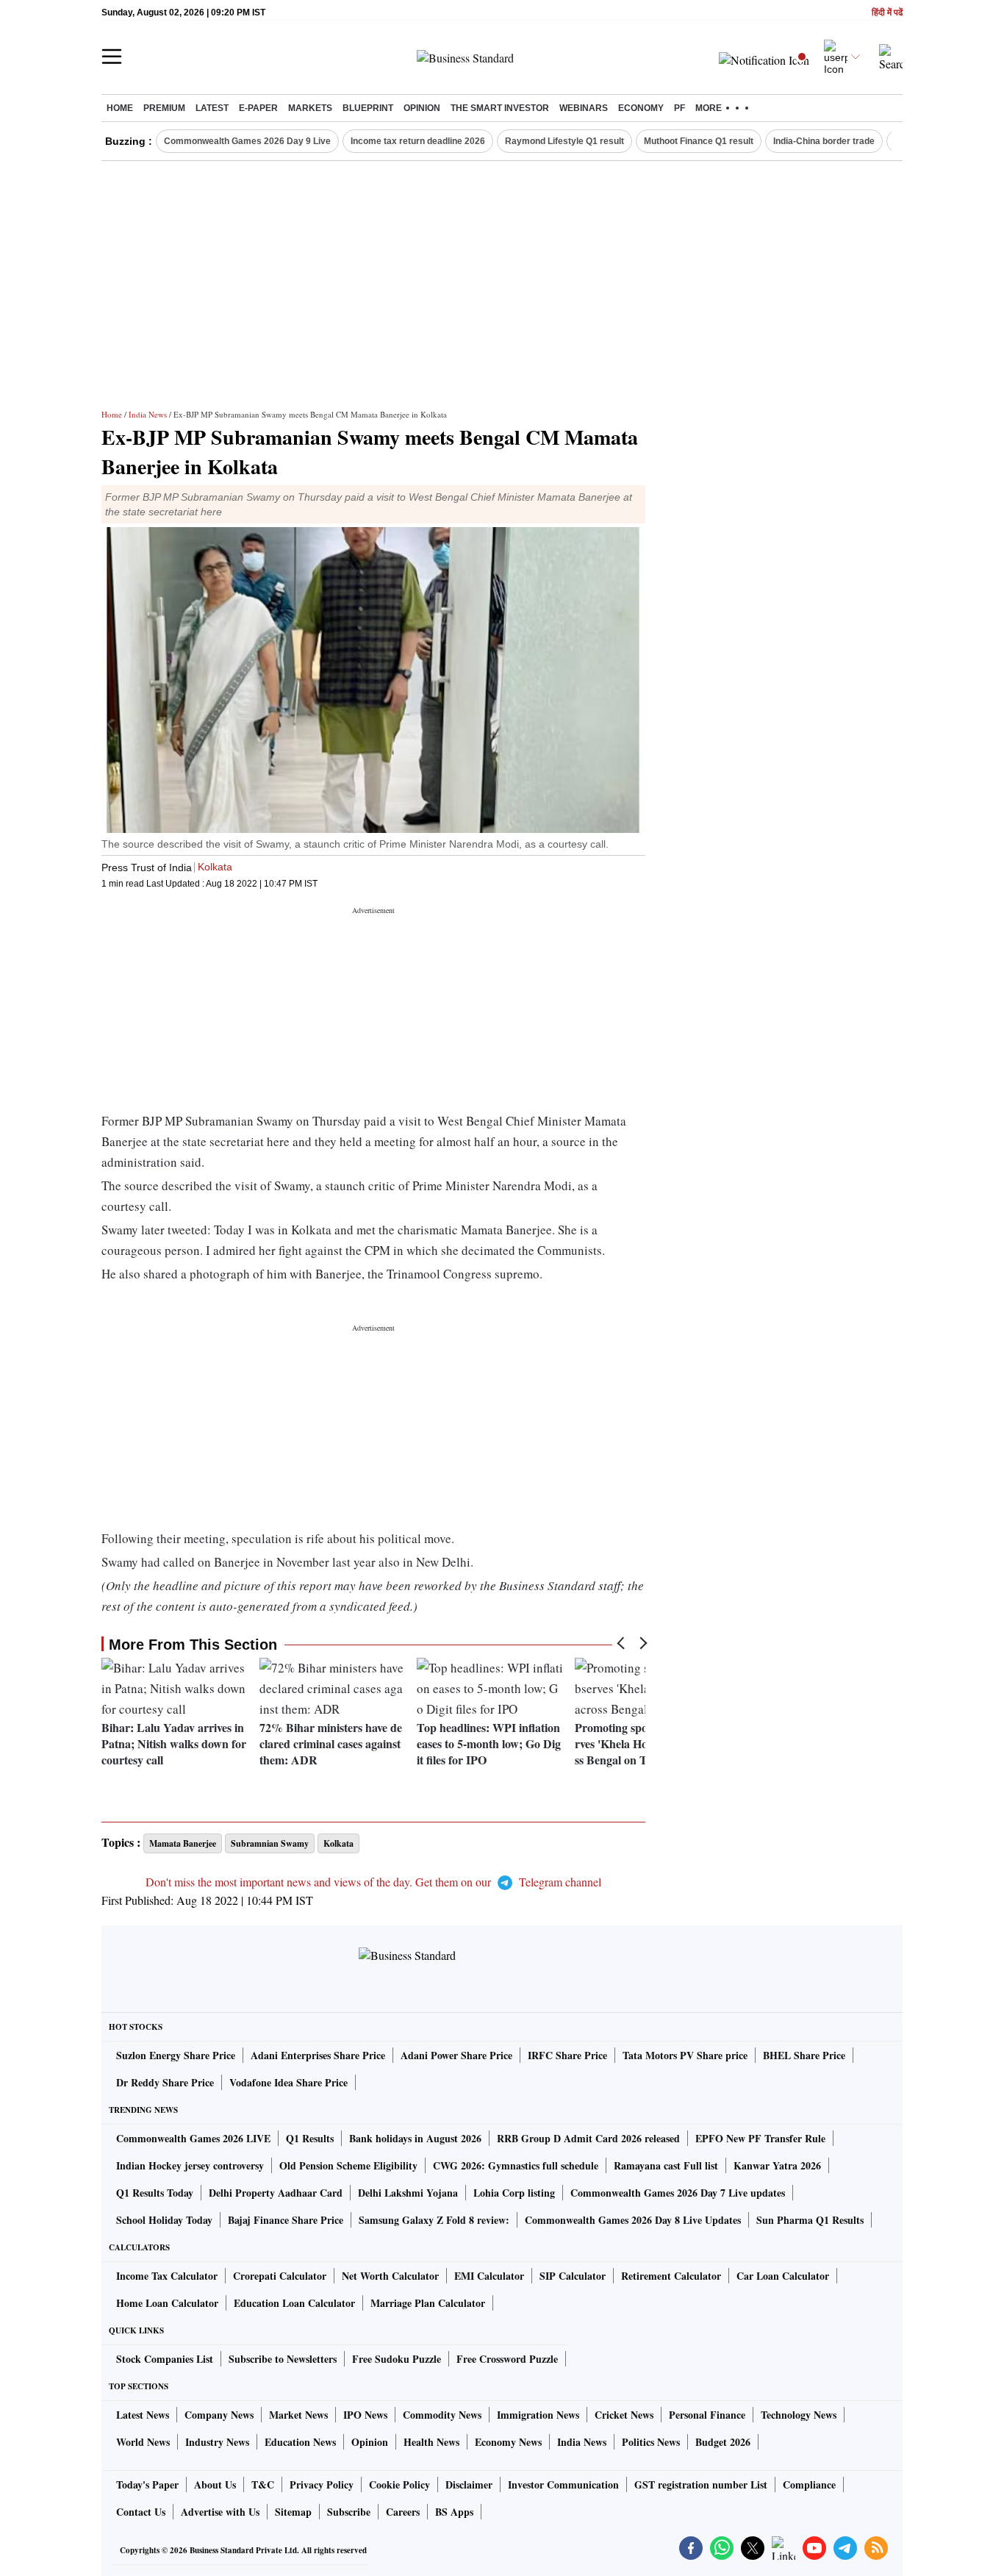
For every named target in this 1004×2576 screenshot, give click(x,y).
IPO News (365, 2415)
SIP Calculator (573, 2276)
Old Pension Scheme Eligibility (348, 2165)
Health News (431, 2442)
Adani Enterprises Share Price (318, 2055)
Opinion (422, 108)
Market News (298, 2415)
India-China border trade (824, 141)
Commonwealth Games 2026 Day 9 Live (247, 141)
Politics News (651, 2442)
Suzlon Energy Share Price (176, 2055)
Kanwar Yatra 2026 (777, 2165)
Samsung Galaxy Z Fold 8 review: (434, 2220)
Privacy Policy (322, 2484)
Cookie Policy (399, 2484)
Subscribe (349, 2512)
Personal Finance (707, 2415)
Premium (164, 108)
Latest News (143, 2415)
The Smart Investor (500, 108)
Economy (641, 108)
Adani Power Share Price (456, 2055)
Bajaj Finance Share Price (286, 2220)
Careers (403, 2512)
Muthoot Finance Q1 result (699, 141)
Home (120, 108)
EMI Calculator (489, 2276)
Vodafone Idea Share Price (288, 2082)
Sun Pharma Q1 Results (810, 2220)
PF (680, 108)
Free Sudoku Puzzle (397, 2359)
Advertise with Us (220, 2512)
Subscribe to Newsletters (283, 2359)
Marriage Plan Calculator (428, 2303)
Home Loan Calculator (167, 2303)
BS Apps (454, 2512)
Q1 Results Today (155, 2193)
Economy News (508, 2442)
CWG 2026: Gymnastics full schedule (516, 2165)
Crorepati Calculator (280, 2276)
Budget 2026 (723, 2442)
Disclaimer (469, 2484)
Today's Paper (147, 2484)
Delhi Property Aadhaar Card (276, 2193)
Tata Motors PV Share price (685, 2055)
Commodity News (442, 2415)
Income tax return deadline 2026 (418, 141)
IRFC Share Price (567, 2055)
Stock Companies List (165, 2359)
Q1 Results (310, 2138)
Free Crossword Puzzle (507, 2359)
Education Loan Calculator (294, 2303)
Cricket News (624, 2415)
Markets (310, 108)
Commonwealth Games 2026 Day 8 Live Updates (633, 2220)
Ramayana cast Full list (666, 2165)
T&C (263, 2484)
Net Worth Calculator (390, 2276)
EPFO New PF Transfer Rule (760, 2138)
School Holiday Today (164, 2220)
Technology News (799, 2415)
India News (148, 414)
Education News (300, 2442)
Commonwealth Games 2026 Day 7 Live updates (678, 2193)
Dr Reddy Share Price (165, 2082)
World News (143, 2442)
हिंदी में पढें (887, 13)
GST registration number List (701, 2484)
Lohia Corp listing (514, 2193)
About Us (215, 2484)
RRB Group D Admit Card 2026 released (588, 2138)
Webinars (584, 108)
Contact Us (141, 2512)
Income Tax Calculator (167, 2276)
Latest (212, 108)
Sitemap (293, 2512)
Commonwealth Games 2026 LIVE (193, 2138)
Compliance (809, 2484)
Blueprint (368, 108)
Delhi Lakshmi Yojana (408, 2193)
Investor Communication (563, 2484)
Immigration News (538, 2415)
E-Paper (258, 108)
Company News (219, 2415)
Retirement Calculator (671, 2276)
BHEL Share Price (804, 2055)
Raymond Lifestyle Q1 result (564, 141)
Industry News (217, 2442)
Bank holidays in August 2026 (415, 2138)
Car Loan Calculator (783, 2276)
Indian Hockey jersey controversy (190, 2165)
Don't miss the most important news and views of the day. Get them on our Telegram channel (373, 1882)
